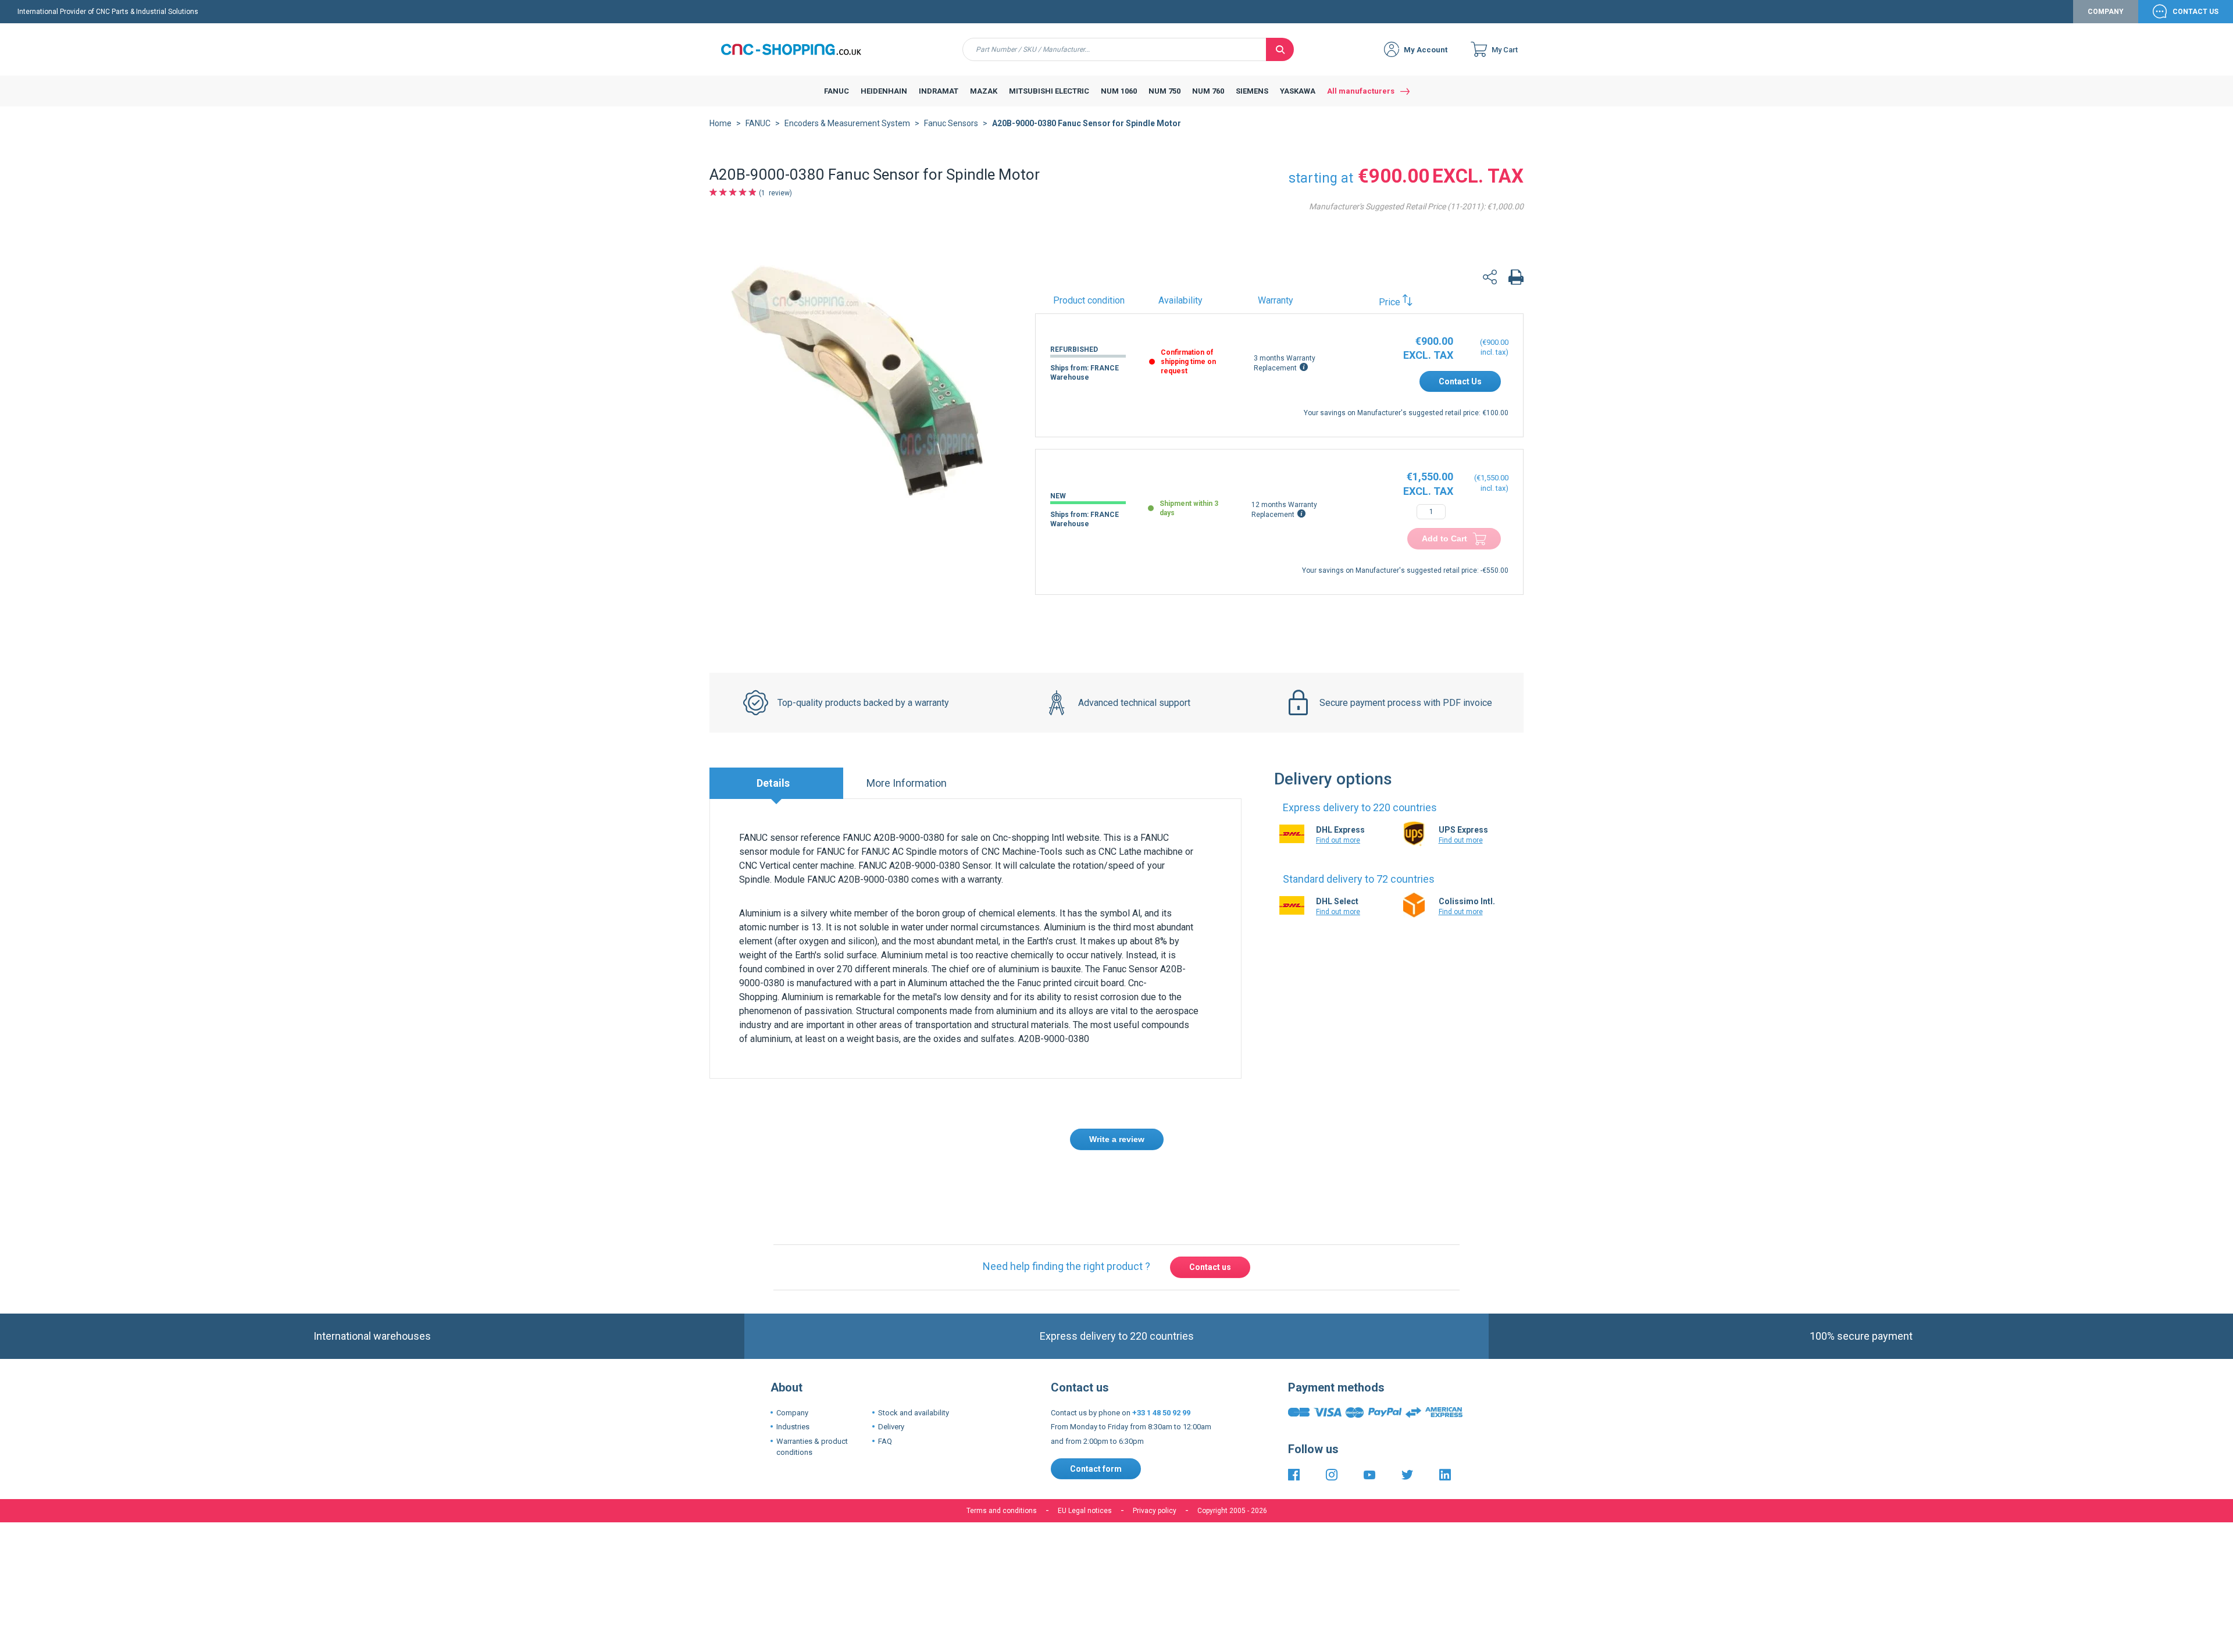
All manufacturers (1361, 91)
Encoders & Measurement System (847, 123)
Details (773, 783)
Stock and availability (914, 1413)
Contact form (1096, 1469)
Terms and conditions (1002, 1511)
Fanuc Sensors (951, 123)
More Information (907, 783)
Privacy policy (1155, 1511)
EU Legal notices (1085, 1511)
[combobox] (1114, 49)
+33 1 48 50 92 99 (1161, 1413)
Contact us (1210, 1267)
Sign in (982, 1182)
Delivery (891, 1427)
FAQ (885, 1441)
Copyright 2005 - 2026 (1232, 1511)
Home (720, 123)
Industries (793, 1427)
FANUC (758, 123)
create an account (1044, 1182)
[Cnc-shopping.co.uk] (800, 49)
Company (2106, 12)
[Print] (1516, 279)
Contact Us (2195, 12)
